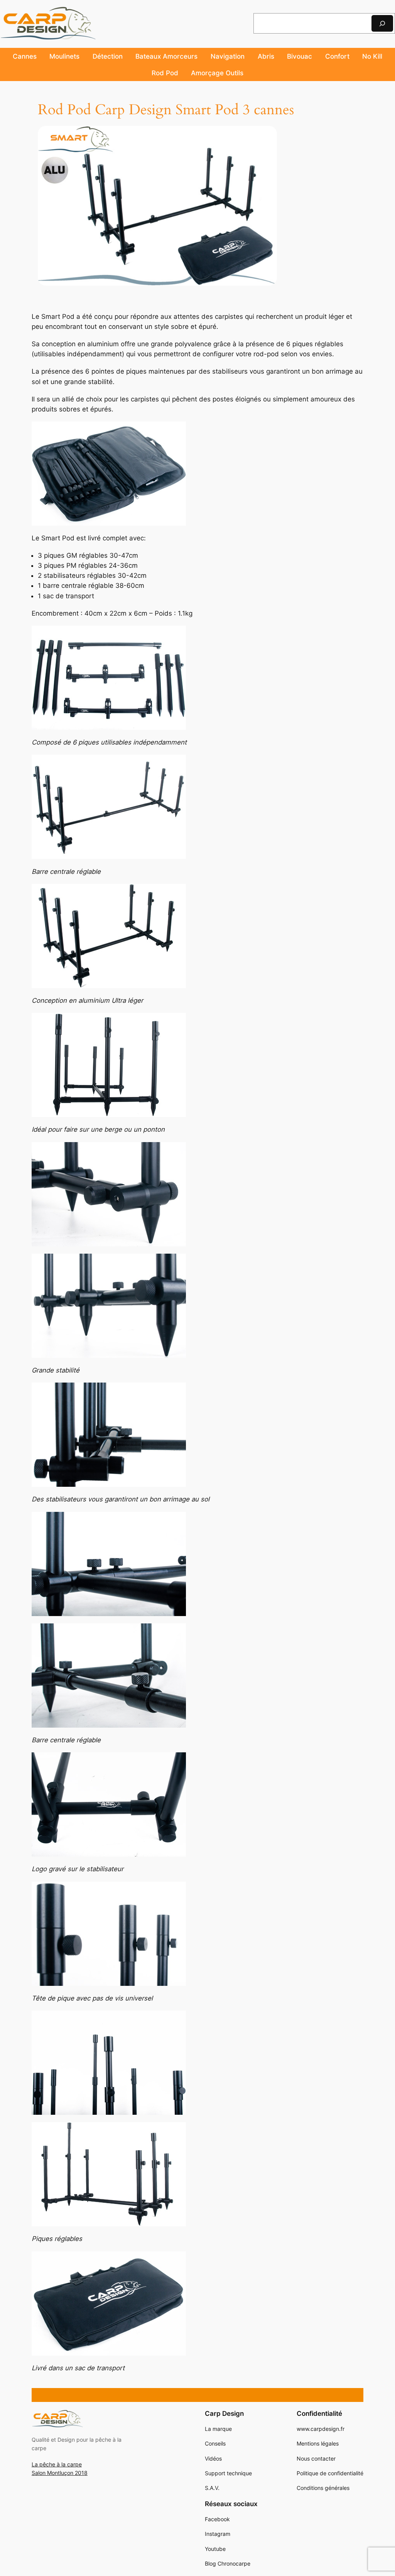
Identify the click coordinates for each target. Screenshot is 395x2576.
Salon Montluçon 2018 (60, 2473)
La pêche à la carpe (57, 2464)
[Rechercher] (382, 23)
